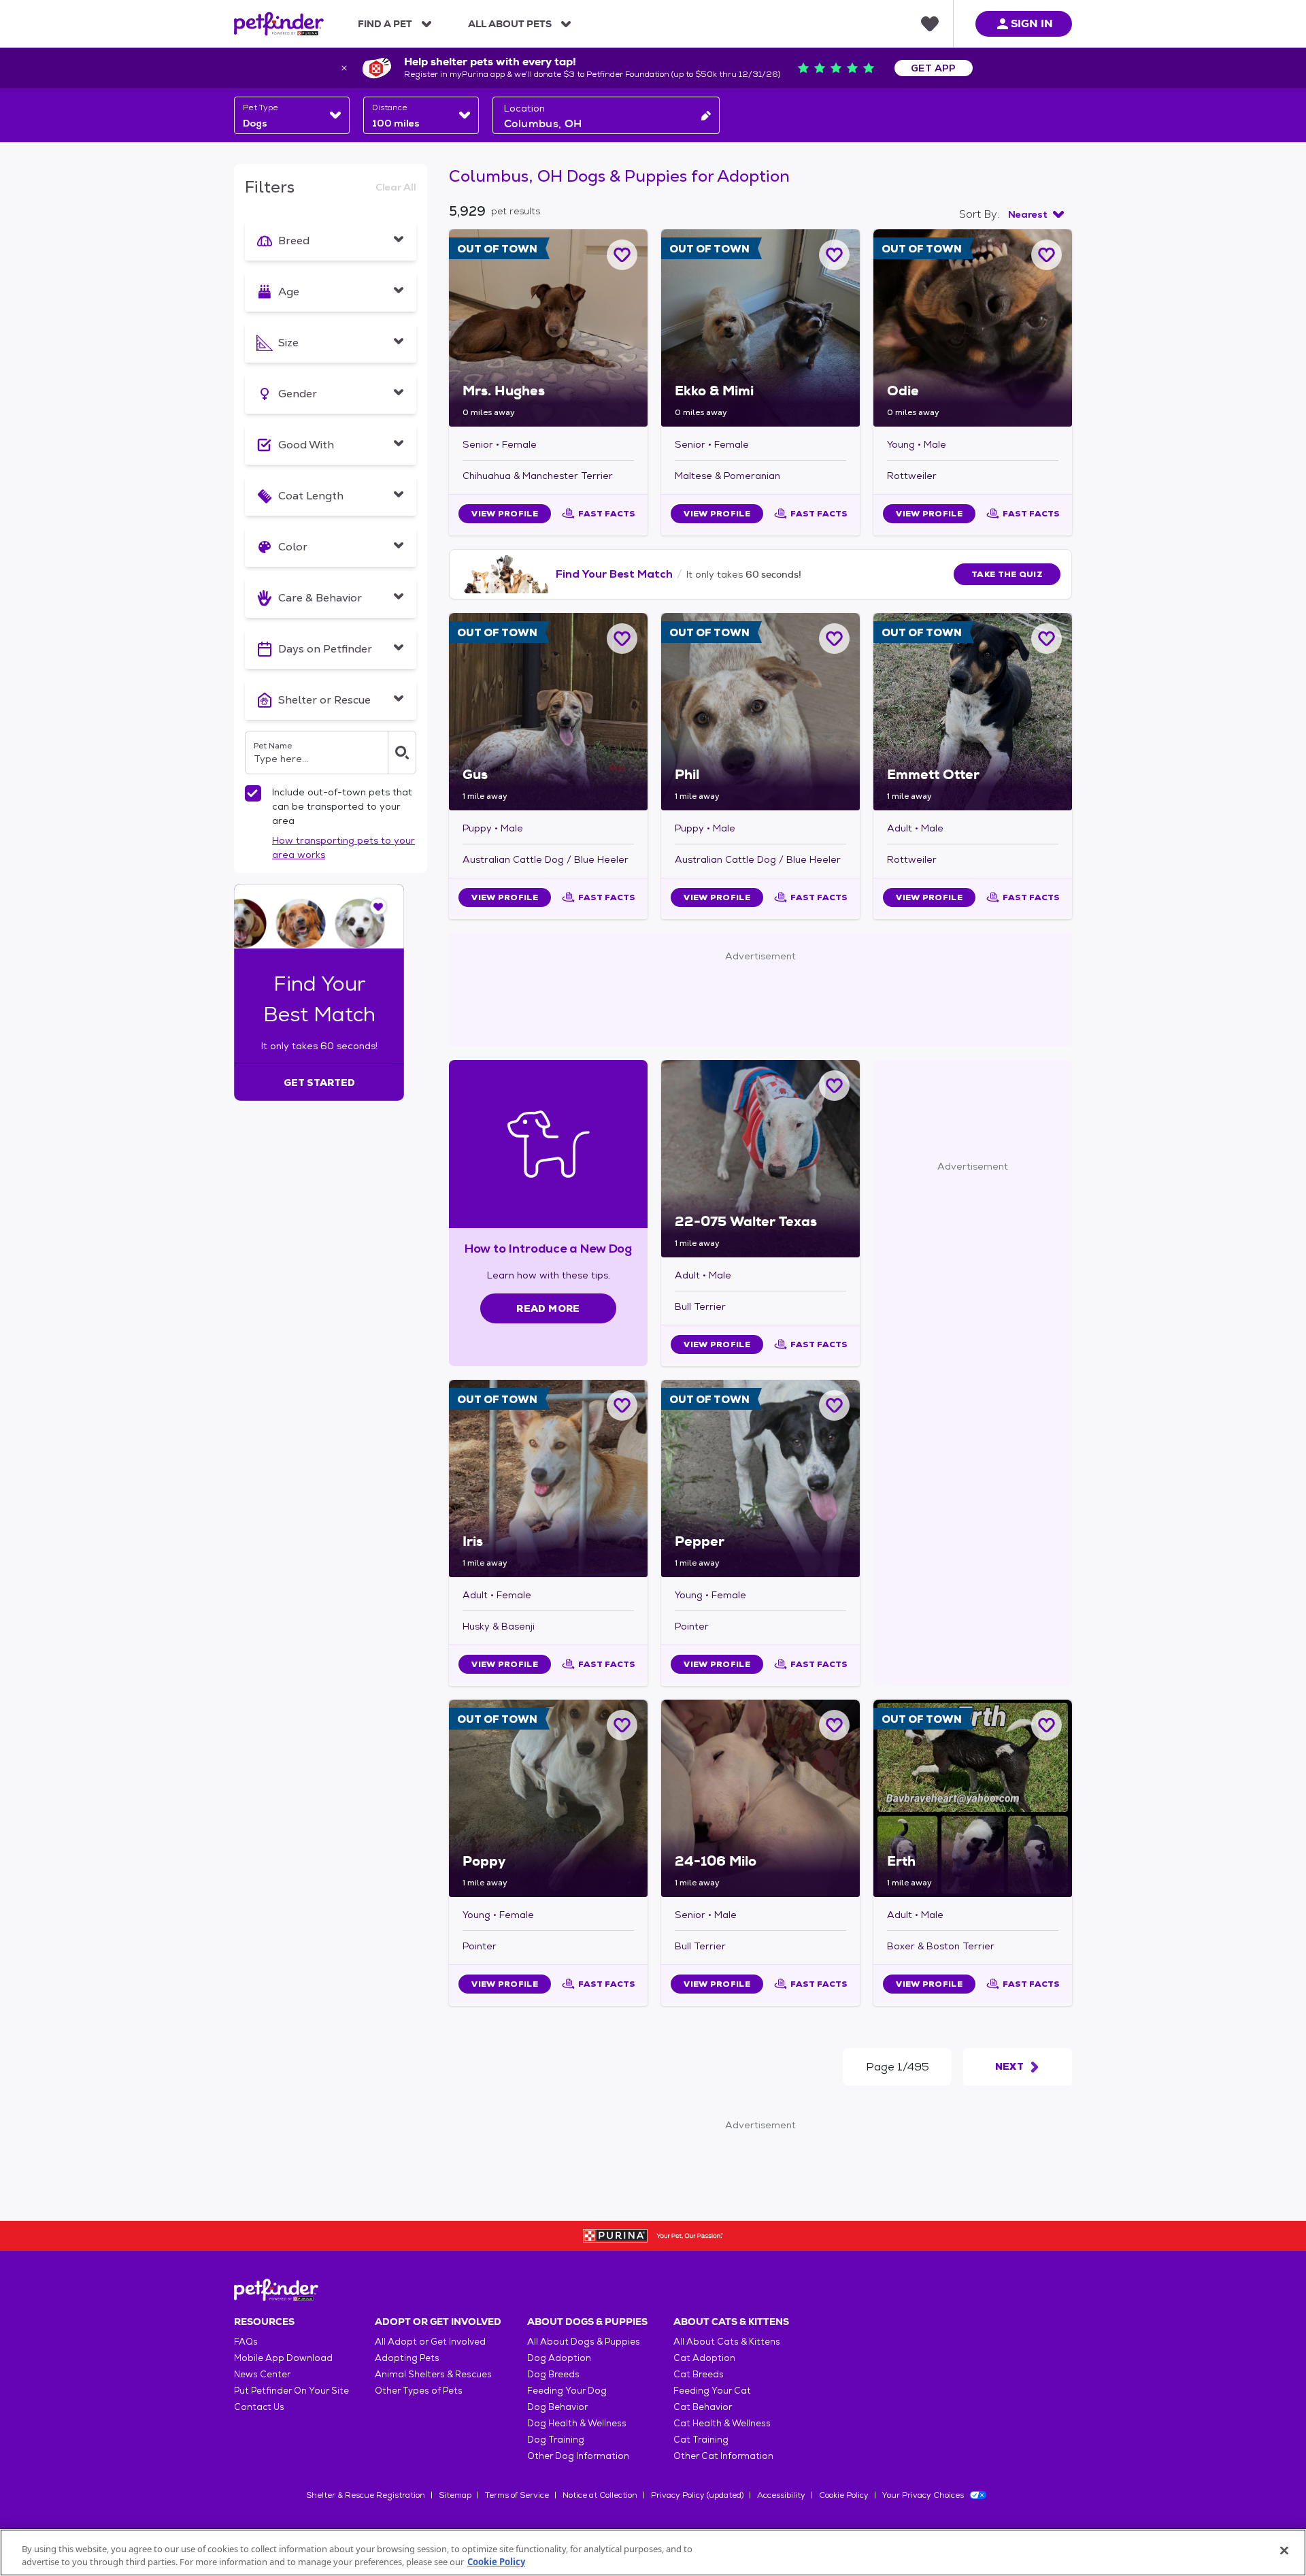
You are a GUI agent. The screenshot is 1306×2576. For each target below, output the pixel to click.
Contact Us (259, 2407)
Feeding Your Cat (712, 2391)
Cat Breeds (699, 2374)
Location (524, 108)
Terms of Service (517, 2495)
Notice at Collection (600, 2495)
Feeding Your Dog (567, 2391)
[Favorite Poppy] (622, 1725)
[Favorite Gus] (622, 639)
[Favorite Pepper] (834, 1405)
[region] (653, 2553)
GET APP (934, 68)
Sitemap (455, 2495)
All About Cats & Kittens (727, 2342)
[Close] (1284, 2551)
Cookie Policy (844, 2495)
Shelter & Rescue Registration (366, 2495)
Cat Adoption (704, 2358)
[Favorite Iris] (622, 1405)
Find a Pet (385, 24)
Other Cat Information (723, 2456)
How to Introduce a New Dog (549, 1248)
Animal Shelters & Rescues (433, 2374)
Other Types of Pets (419, 2391)
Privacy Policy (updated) (697, 2495)
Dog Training (556, 2440)
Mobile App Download (283, 2358)
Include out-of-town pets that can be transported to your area (342, 806)
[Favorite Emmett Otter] (1047, 639)
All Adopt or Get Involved (430, 2342)
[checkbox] (253, 793)
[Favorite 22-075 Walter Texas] (834, 1086)
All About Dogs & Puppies (584, 2342)
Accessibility (781, 2495)
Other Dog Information (578, 2456)
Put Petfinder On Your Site (291, 2391)
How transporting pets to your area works (344, 847)
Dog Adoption (559, 2358)
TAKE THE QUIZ (1007, 574)
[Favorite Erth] (1047, 1725)
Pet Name (273, 746)
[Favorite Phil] (834, 639)
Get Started (319, 1083)
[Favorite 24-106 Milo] (834, 1725)
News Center (262, 2374)
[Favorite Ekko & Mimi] (834, 255)
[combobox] (292, 115)
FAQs (246, 2342)
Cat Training (701, 2440)
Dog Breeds (553, 2374)
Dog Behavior (557, 2407)
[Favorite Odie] (1047, 255)
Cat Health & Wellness (722, 2423)
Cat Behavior (703, 2407)
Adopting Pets (407, 2358)
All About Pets (510, 24)
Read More (548, 1308)
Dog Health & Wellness (577, 2423)
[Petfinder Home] (279, 24)
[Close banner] (344, 68)
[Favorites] (930, 24)
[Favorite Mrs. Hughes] (622, 255)
